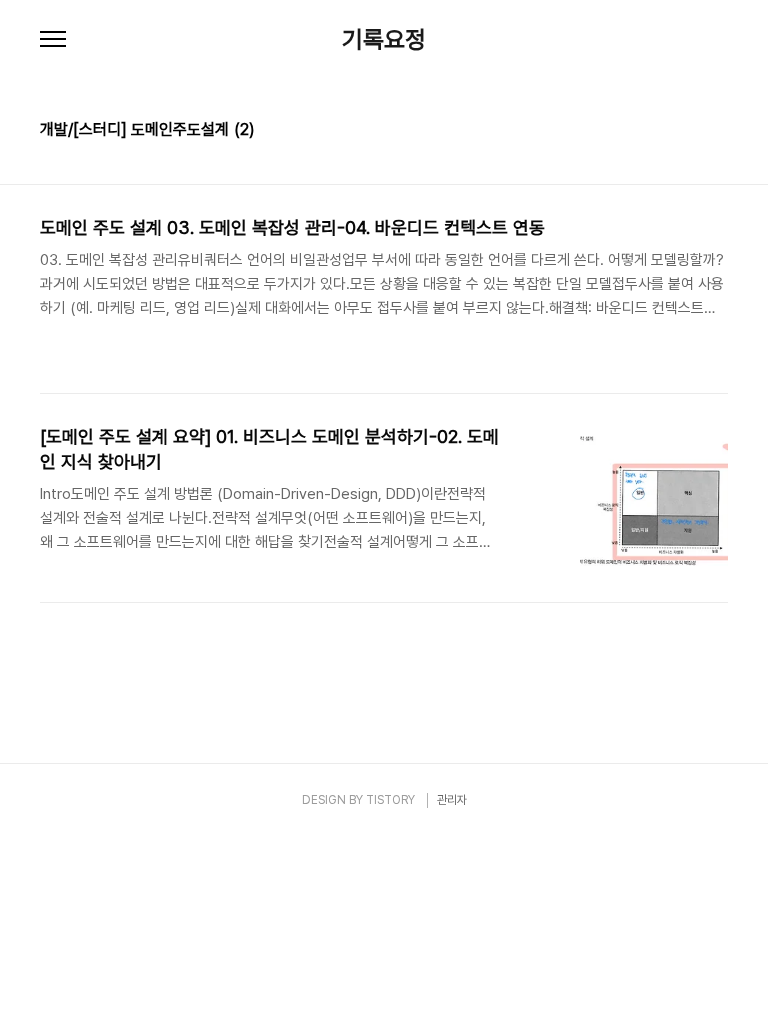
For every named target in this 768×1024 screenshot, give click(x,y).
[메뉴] (53, 40)
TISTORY (390, 800)
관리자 (452, 800)
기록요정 (384, 40)
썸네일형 (688, 132)
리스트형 (716, 132)
